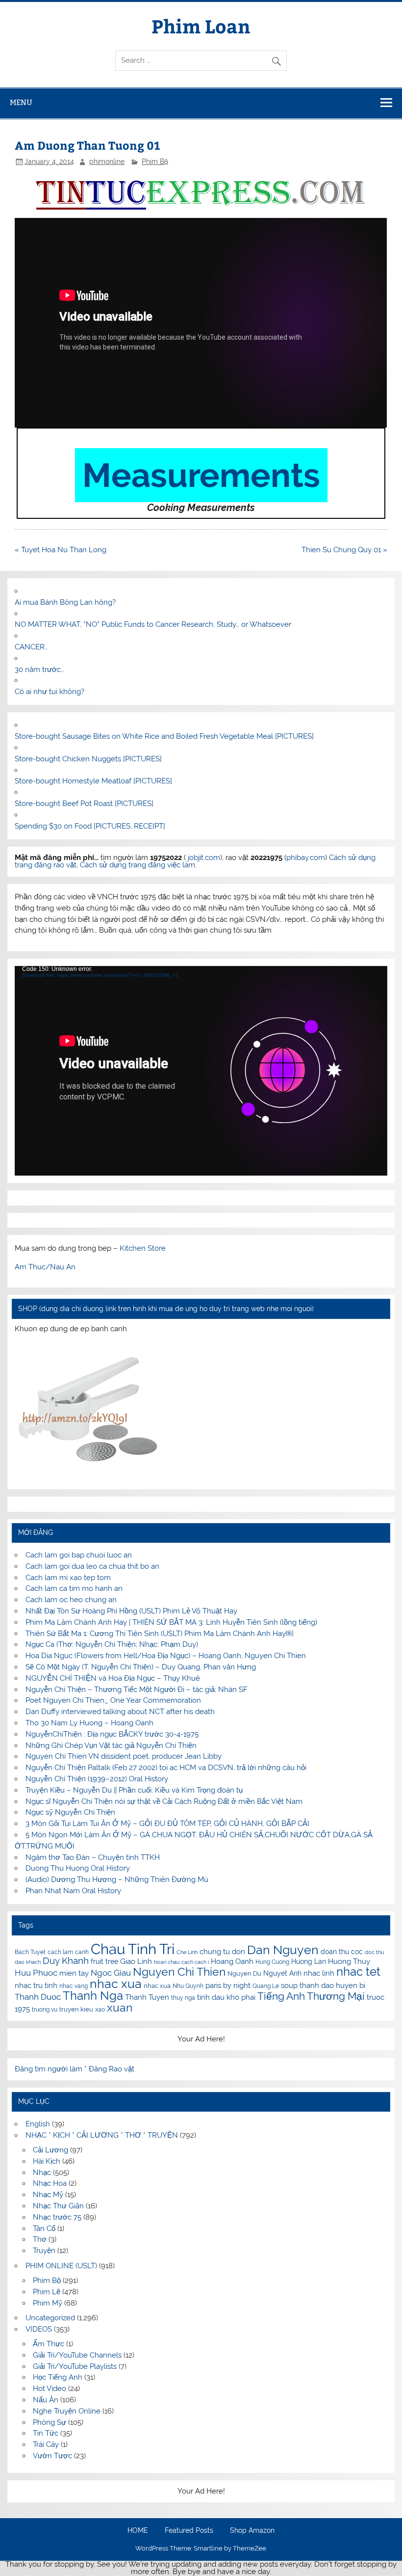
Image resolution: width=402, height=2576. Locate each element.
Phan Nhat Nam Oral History (73, 1891)
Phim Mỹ (48, 2303)
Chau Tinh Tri (133, 1949)
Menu (21, 102)
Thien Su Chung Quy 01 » (344, 550)
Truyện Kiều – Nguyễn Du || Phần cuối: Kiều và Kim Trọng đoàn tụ (134, 1790)
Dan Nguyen (283, 1950)
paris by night (228, 1986)
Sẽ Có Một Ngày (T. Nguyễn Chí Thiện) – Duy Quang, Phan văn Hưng (141, 1667)
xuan (120, 2007)
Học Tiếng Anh (58, 2377)
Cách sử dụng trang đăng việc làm (138, 865)
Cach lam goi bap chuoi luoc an (79, 1555)
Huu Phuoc (36, 1973)
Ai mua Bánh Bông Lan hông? (65, 602)
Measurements (201, 475)
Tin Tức (46, 2433)
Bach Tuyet (30, 1952)
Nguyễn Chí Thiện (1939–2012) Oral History (97, 1779)
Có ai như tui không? (50, 692)
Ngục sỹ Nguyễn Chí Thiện (70, 1812)
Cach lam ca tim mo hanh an (74, 1588)
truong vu (45, 2010)
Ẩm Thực (49, 2344)
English (38, 2124)
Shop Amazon (252, 2531)
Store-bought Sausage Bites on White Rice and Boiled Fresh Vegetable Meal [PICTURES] (164, 736)
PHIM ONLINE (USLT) (61, 2266)
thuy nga (183, 1998)
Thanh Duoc (38, 1997)
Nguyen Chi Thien (179, 1972)
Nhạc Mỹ (48, 2195)
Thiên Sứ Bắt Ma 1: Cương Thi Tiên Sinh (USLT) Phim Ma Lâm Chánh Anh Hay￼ (159, 1634)
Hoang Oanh (232, 1961)
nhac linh (319, 1973)
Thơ (40, 2239)
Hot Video (50, 2388)
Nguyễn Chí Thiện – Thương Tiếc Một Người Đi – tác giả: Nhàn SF (137, 1690)
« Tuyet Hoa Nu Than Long (61, 550)
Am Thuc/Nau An (45, 1267)
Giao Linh (136, 1961)
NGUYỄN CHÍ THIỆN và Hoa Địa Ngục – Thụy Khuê (113, 1678)
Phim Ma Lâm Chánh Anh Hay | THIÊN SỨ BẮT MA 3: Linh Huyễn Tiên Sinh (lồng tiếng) (171, 1622)
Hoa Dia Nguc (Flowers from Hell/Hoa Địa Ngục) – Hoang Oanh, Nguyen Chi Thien (166, 1656)
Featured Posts (189, 2531)
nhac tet (358, 1972)
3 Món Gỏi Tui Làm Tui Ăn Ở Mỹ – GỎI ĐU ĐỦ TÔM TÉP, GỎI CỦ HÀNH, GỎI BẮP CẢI (167, 1824)
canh (82, 1952)
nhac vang (74, 1986)
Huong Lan (309, 1961)
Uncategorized (50, 2318)
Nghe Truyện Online (67, 2411)
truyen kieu (76, 2009)
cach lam (60, 1952)
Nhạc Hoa (50, 2183)
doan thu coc (342, 1952)
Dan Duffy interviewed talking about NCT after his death (120, 1712)
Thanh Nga (93, 1996)
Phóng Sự (50, 2422)
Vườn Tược (52, 2456)
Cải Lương (50, 2150)
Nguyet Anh (282, 1973)
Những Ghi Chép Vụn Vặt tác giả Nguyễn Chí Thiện (111, 1745)
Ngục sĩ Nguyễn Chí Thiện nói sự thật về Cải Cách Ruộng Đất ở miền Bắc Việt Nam (164, 1801)
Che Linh (187, 1952)
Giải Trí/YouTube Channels (77, 2355)
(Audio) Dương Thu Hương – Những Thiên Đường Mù (117, 1879)
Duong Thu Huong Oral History (78, 1868)
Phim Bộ (155, 161)
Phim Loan (201, 26)
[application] (201, 1071)
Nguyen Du (244, 1973)
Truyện (44, 2251)
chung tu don (222, 1951)
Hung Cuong (272, 1962)
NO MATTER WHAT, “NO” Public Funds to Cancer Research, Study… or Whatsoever (153, 624)
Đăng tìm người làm (50, 2069)
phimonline (107, 161)
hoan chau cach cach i (181, 1962)
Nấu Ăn (46, 2400)
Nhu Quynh (188, 1986)
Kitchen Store (143, 1248)
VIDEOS (39, 2329)
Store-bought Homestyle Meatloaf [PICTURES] (93, 781)
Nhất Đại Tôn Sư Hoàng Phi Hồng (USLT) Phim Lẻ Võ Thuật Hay (131, 1611)
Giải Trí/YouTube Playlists (75, 2366)
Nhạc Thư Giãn (58, 2206)
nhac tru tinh (36, 1985)
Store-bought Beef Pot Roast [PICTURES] (84, 804)
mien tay (74, 1973)
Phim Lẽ (47, 2292)
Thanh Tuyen (147, 1997)
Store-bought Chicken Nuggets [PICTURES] (88, 759)
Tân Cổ (44, 2228)
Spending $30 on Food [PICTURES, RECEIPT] (90, 826)
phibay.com (306, 858)
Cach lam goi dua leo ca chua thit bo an (92, 1566)
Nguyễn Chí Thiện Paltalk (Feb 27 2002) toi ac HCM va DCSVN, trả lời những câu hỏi (166, 1768)
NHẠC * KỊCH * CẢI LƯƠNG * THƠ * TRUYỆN (102, 2135)
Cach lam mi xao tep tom (68, 1578)
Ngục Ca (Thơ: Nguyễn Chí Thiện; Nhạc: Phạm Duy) (112, 1644)
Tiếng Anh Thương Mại (311, 1996)
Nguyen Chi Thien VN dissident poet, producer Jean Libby (124, 1756)
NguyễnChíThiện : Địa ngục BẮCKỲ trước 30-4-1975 (112, 1734)
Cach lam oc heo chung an (71, 1600)
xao (100, 2010)
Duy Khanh (66, 1961)
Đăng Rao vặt (112, 2069)
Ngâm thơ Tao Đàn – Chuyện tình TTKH (93, 1857)
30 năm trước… (39, 670)
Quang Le (266, 1986)
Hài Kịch (47, 2161)
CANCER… (31, 647)
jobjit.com (204, 858)
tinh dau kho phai (226, 1997)
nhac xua (116, 1984)
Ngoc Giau (111, 1973)
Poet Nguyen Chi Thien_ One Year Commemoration (113, 1700)
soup (289, 1985)
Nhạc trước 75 (57, 2217)
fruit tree (104, 1961)
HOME (138, 2531)
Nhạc (42, 2173)
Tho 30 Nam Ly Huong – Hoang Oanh (89, 1723)
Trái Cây (46, 2444)
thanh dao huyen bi (332, 1985)
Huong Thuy (349, 1961)
